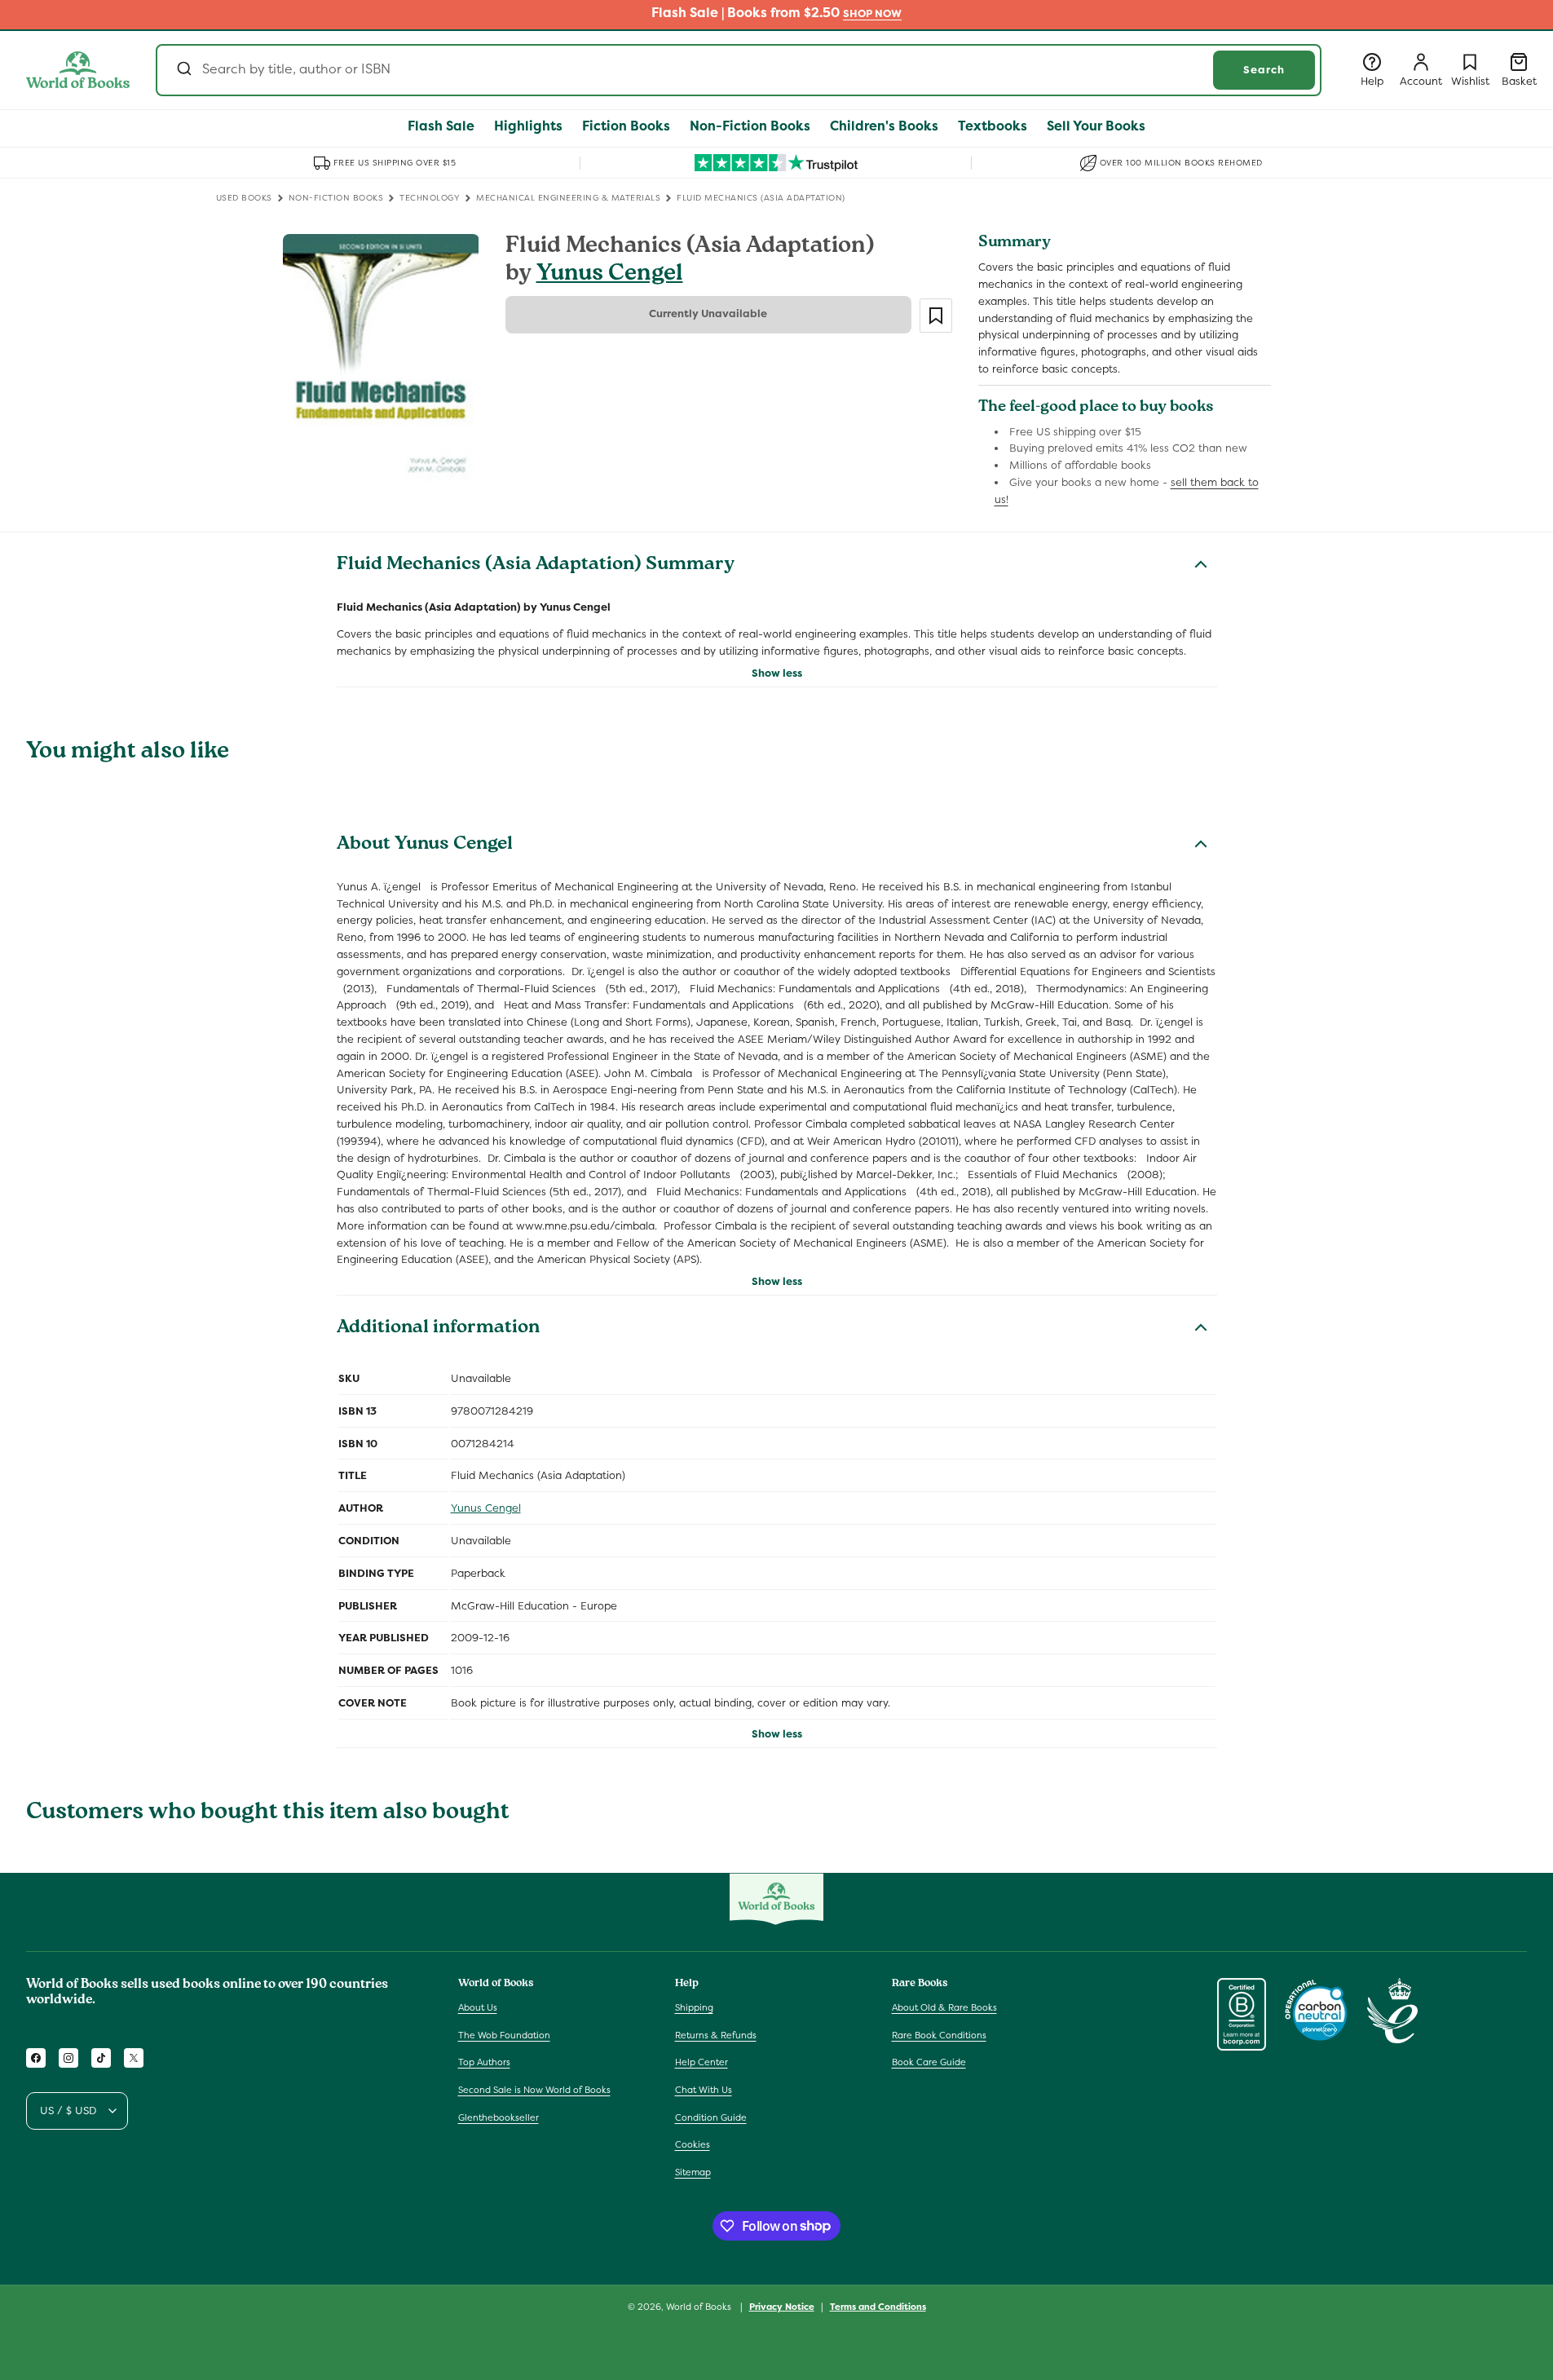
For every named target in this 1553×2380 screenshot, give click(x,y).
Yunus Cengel (610, 275)
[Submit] (183, 70)
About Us (478, 2007)
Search (1264, 70)
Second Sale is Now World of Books (534, 2090)
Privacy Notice (782, 2306)
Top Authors (484, 2063)
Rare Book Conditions (939, 2035)
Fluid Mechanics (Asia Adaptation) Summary (536, 566)
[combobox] (739, 70)
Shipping (694, 2007)
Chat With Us (704, 2090)
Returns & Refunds (716, 2035)
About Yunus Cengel (425, 846)
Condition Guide (711, 2117)
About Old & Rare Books (944, 2007)
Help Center (701, 2063)
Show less (777, 673)
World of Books (700, 2307)
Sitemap (693, 2172)
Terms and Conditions (878, 2306)
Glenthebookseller (499, 2117)
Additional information (438, 1329)
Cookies (693, 2144)
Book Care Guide (929, 2063)
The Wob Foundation (504, 2035)
